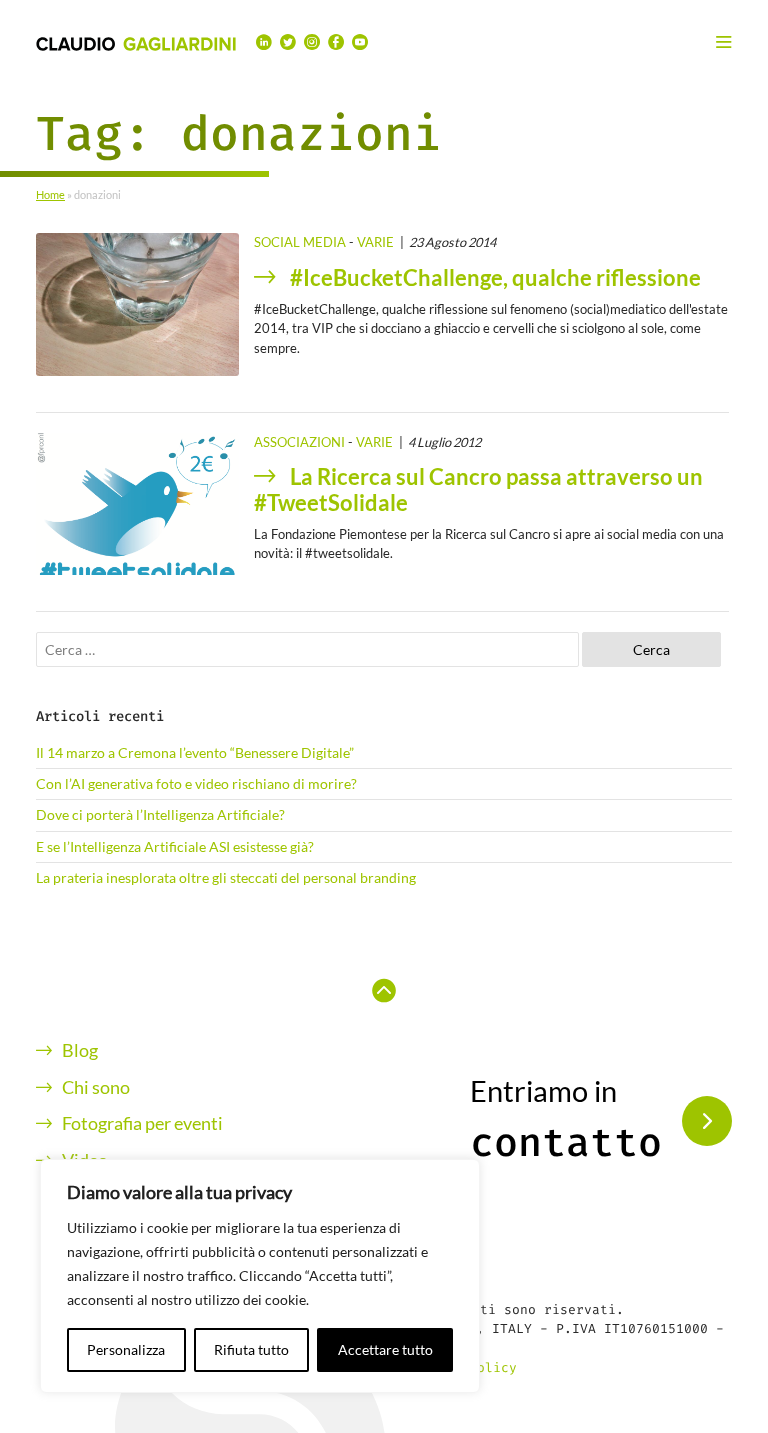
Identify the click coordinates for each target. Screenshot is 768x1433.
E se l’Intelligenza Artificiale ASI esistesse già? (175, 847)
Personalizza (126, 1349)
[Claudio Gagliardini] (136, 42)
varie (375, 242)
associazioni (299, 442)
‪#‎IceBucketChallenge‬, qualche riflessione (495, 278)
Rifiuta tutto (251, 1349)
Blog (80, 1050)
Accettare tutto (385, 1349)
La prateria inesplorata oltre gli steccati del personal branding (226, 878)
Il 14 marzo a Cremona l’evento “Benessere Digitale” (195, 753)
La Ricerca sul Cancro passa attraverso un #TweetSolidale (478, 490)
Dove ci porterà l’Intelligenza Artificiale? (160, 815)
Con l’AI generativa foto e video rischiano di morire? (196, 784)
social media (300, 242)
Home (50, 194)
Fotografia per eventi (142, 1123)
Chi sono (96, 1087)
